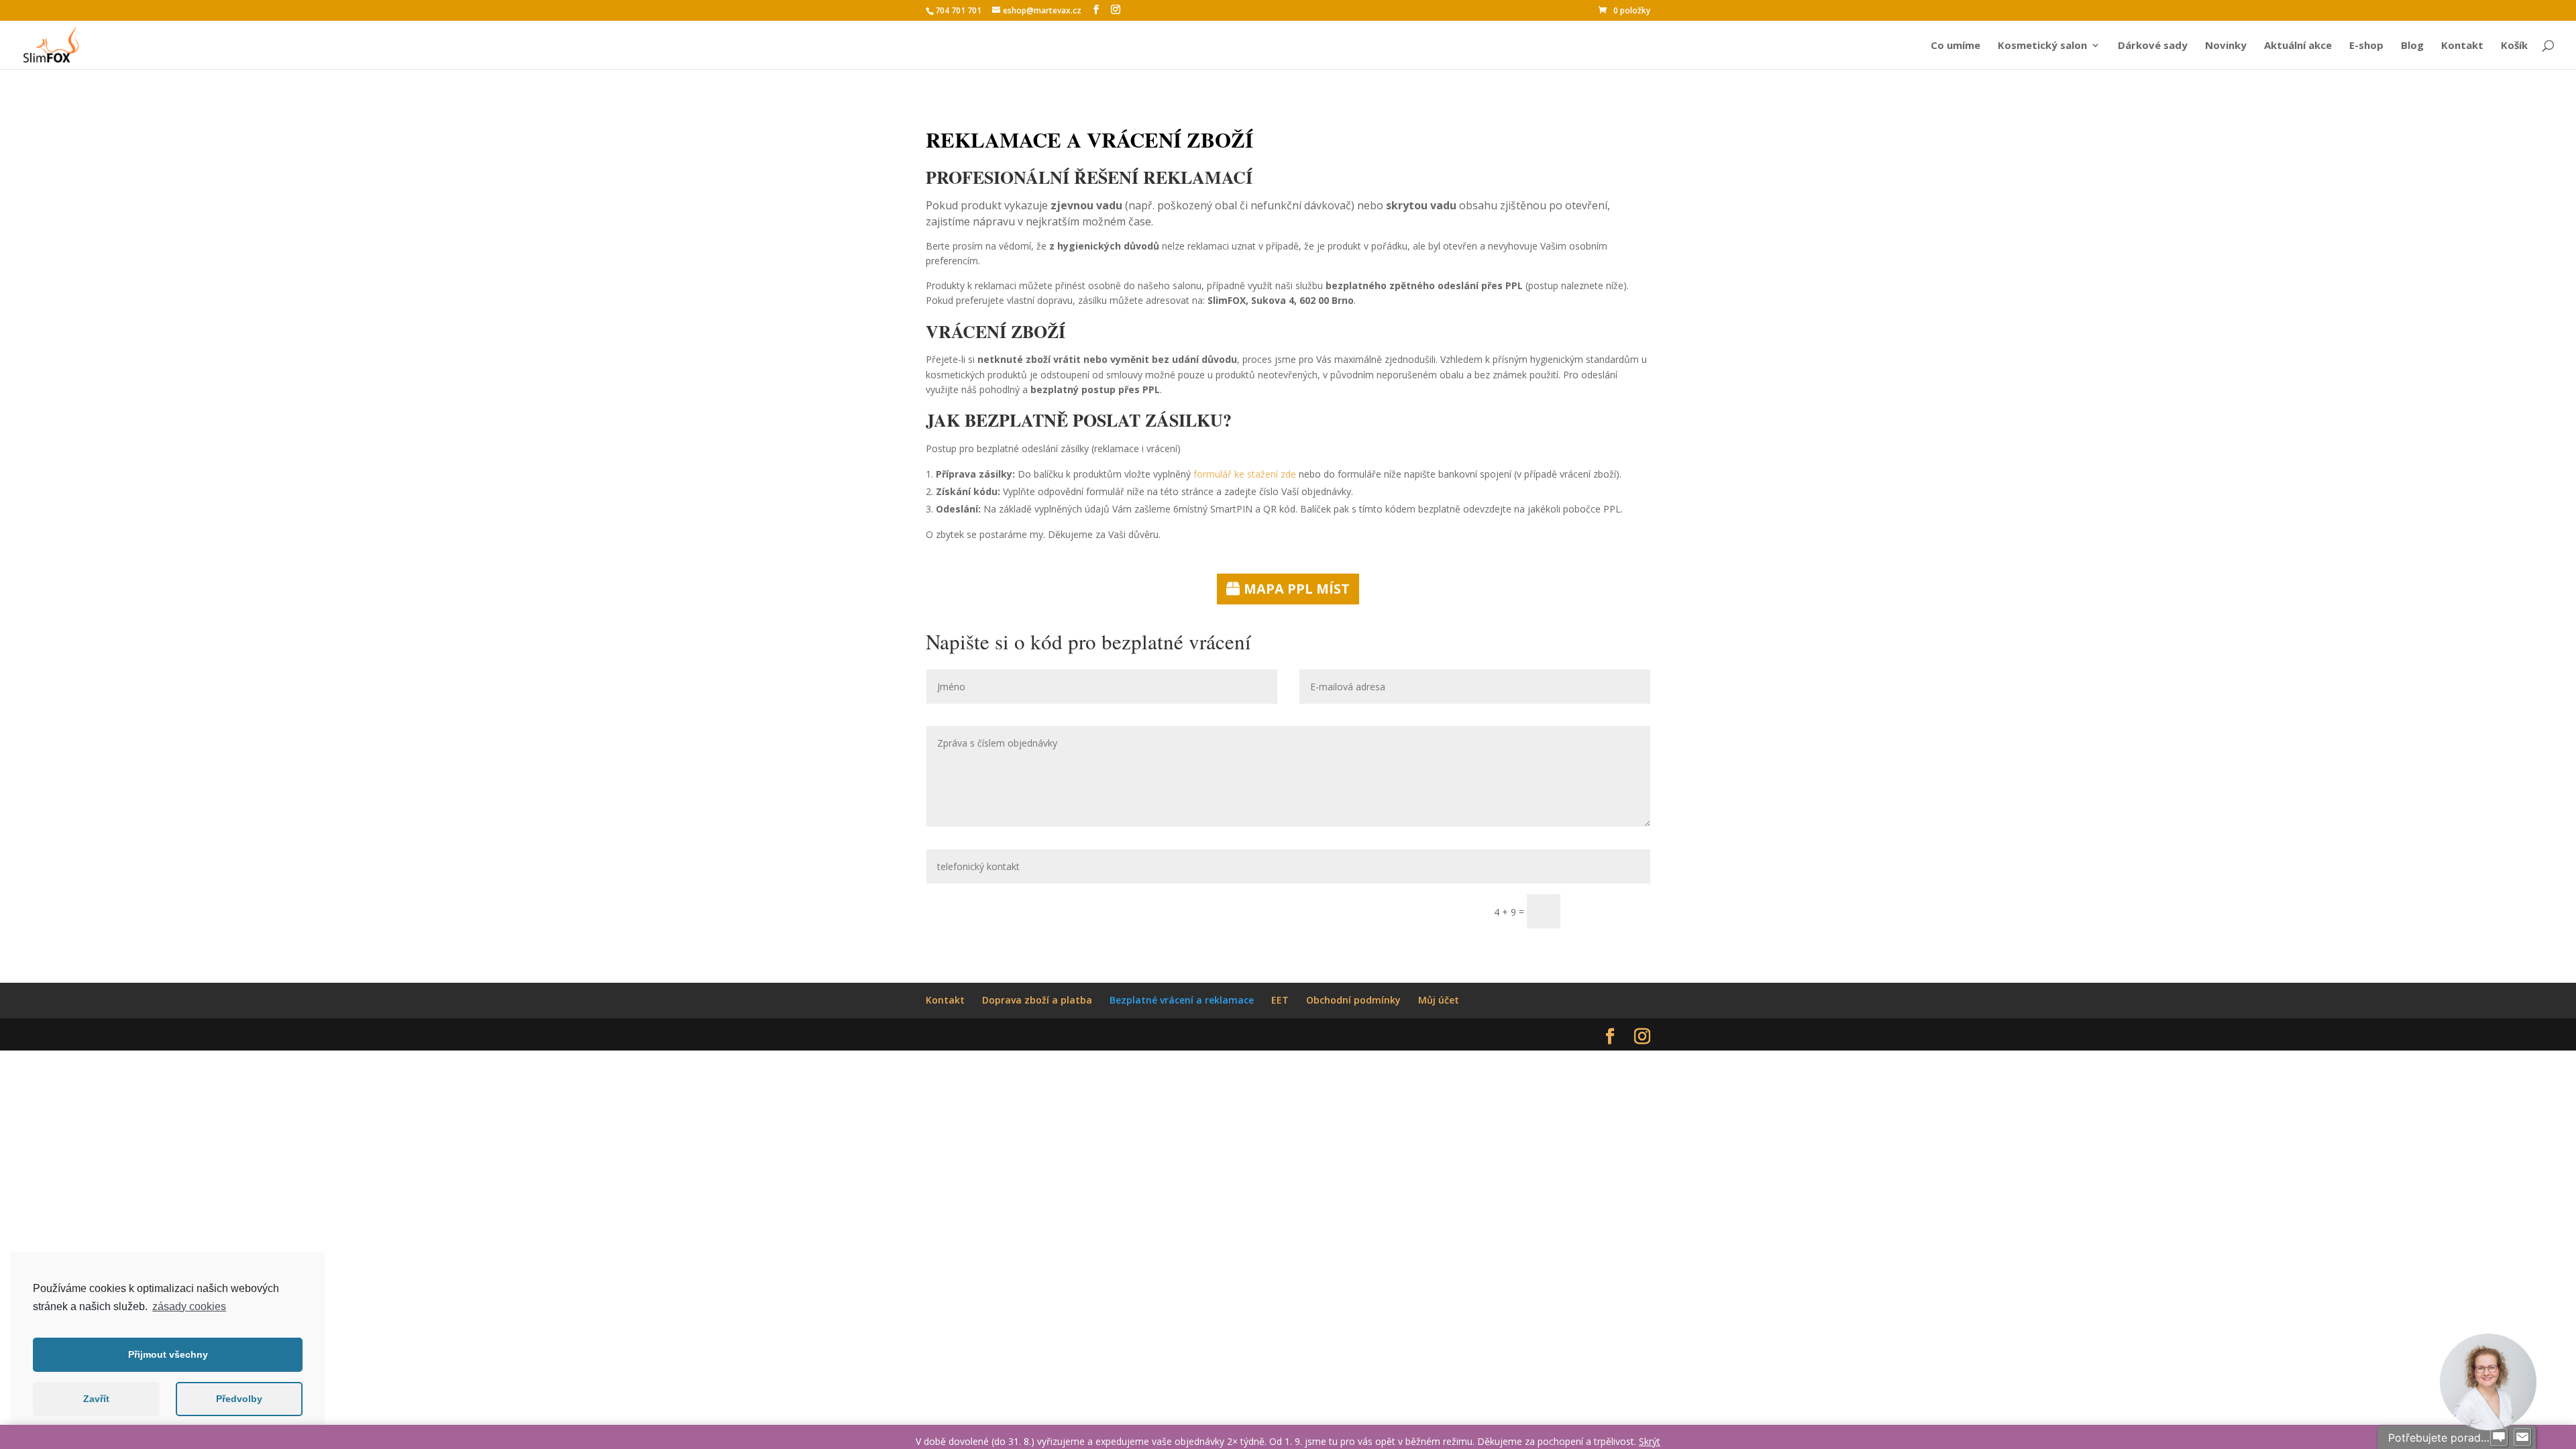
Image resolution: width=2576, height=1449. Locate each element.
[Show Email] (2522, 1438)
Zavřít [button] (96, 1399)
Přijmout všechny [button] (168, 1354)
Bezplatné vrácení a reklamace (1182, 1000)
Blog (2412, 46)
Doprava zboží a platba (1037, 1000)
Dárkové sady (2153, 46)
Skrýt (1650, 1441)
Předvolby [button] (239, 1399)
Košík (2514, 46)
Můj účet (1439, 1000)
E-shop (2366, 46)
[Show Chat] (2499, 1438)
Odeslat (1611, 911)
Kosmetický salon (2042, 46)
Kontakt (2462, 46)
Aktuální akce (2298, 46)
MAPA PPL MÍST (1297, 589)
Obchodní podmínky (1353, 1000)
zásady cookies (189, 1306)
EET (1280, 1000)
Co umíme (1955, 46)
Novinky (2226, 46)
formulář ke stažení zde (1245, 474)
